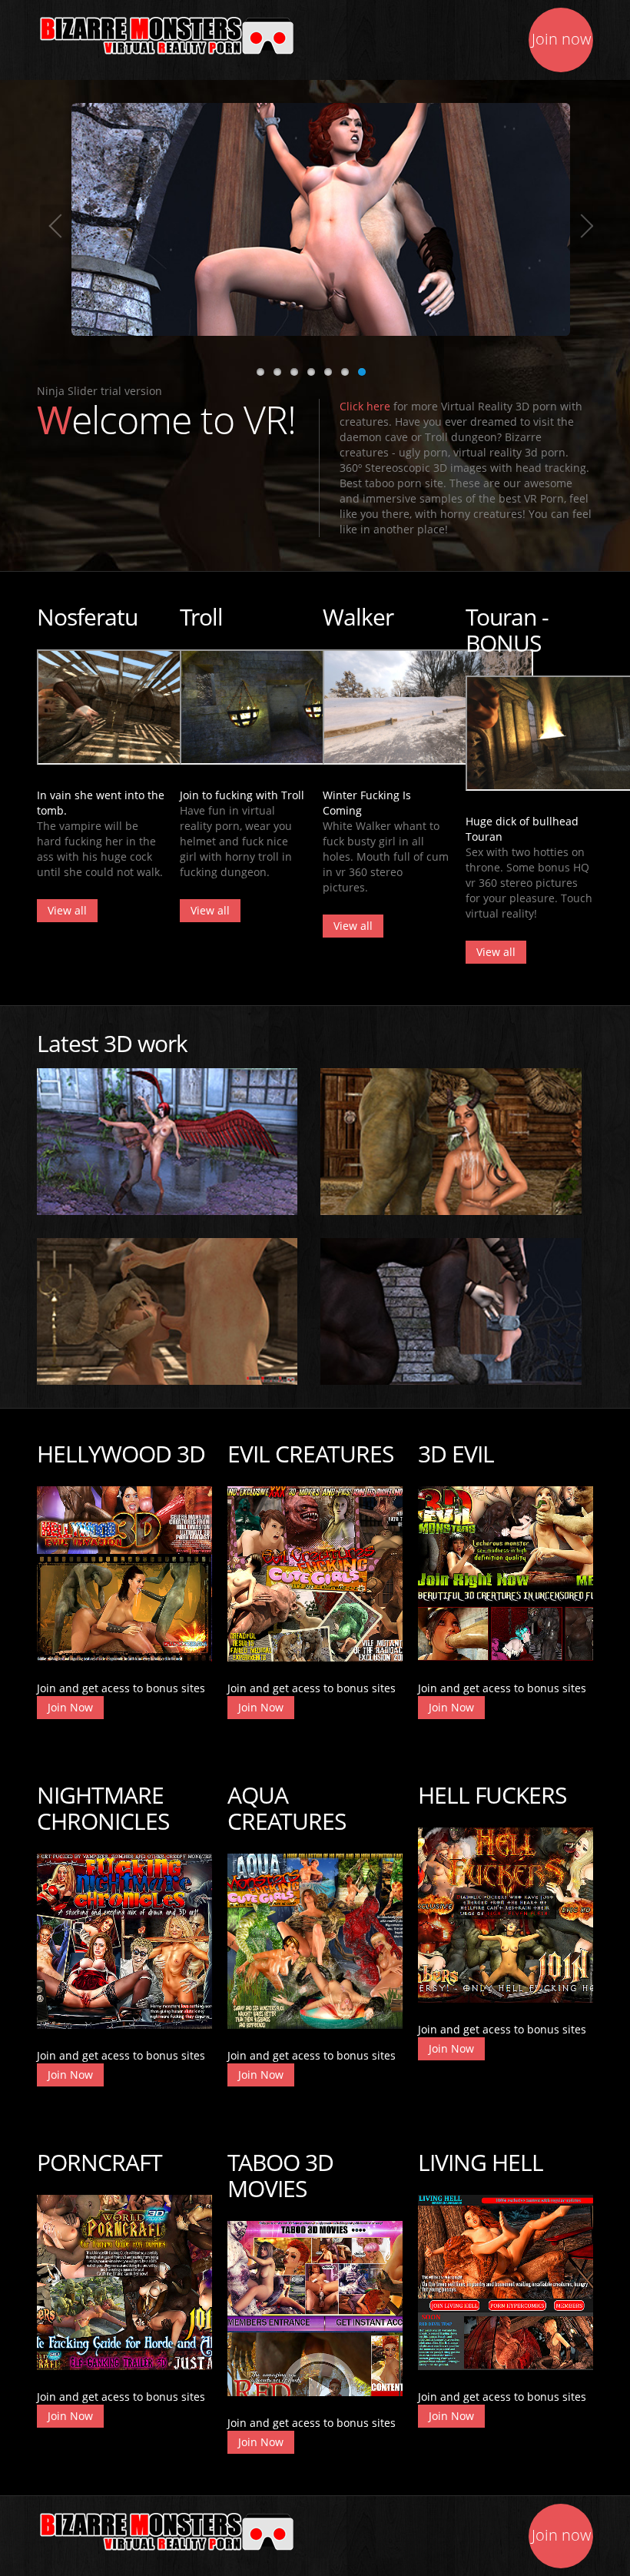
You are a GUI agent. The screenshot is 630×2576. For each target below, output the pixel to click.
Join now (561, 39)
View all (67, 910)
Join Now (70, 1707)
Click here (365, 406)
